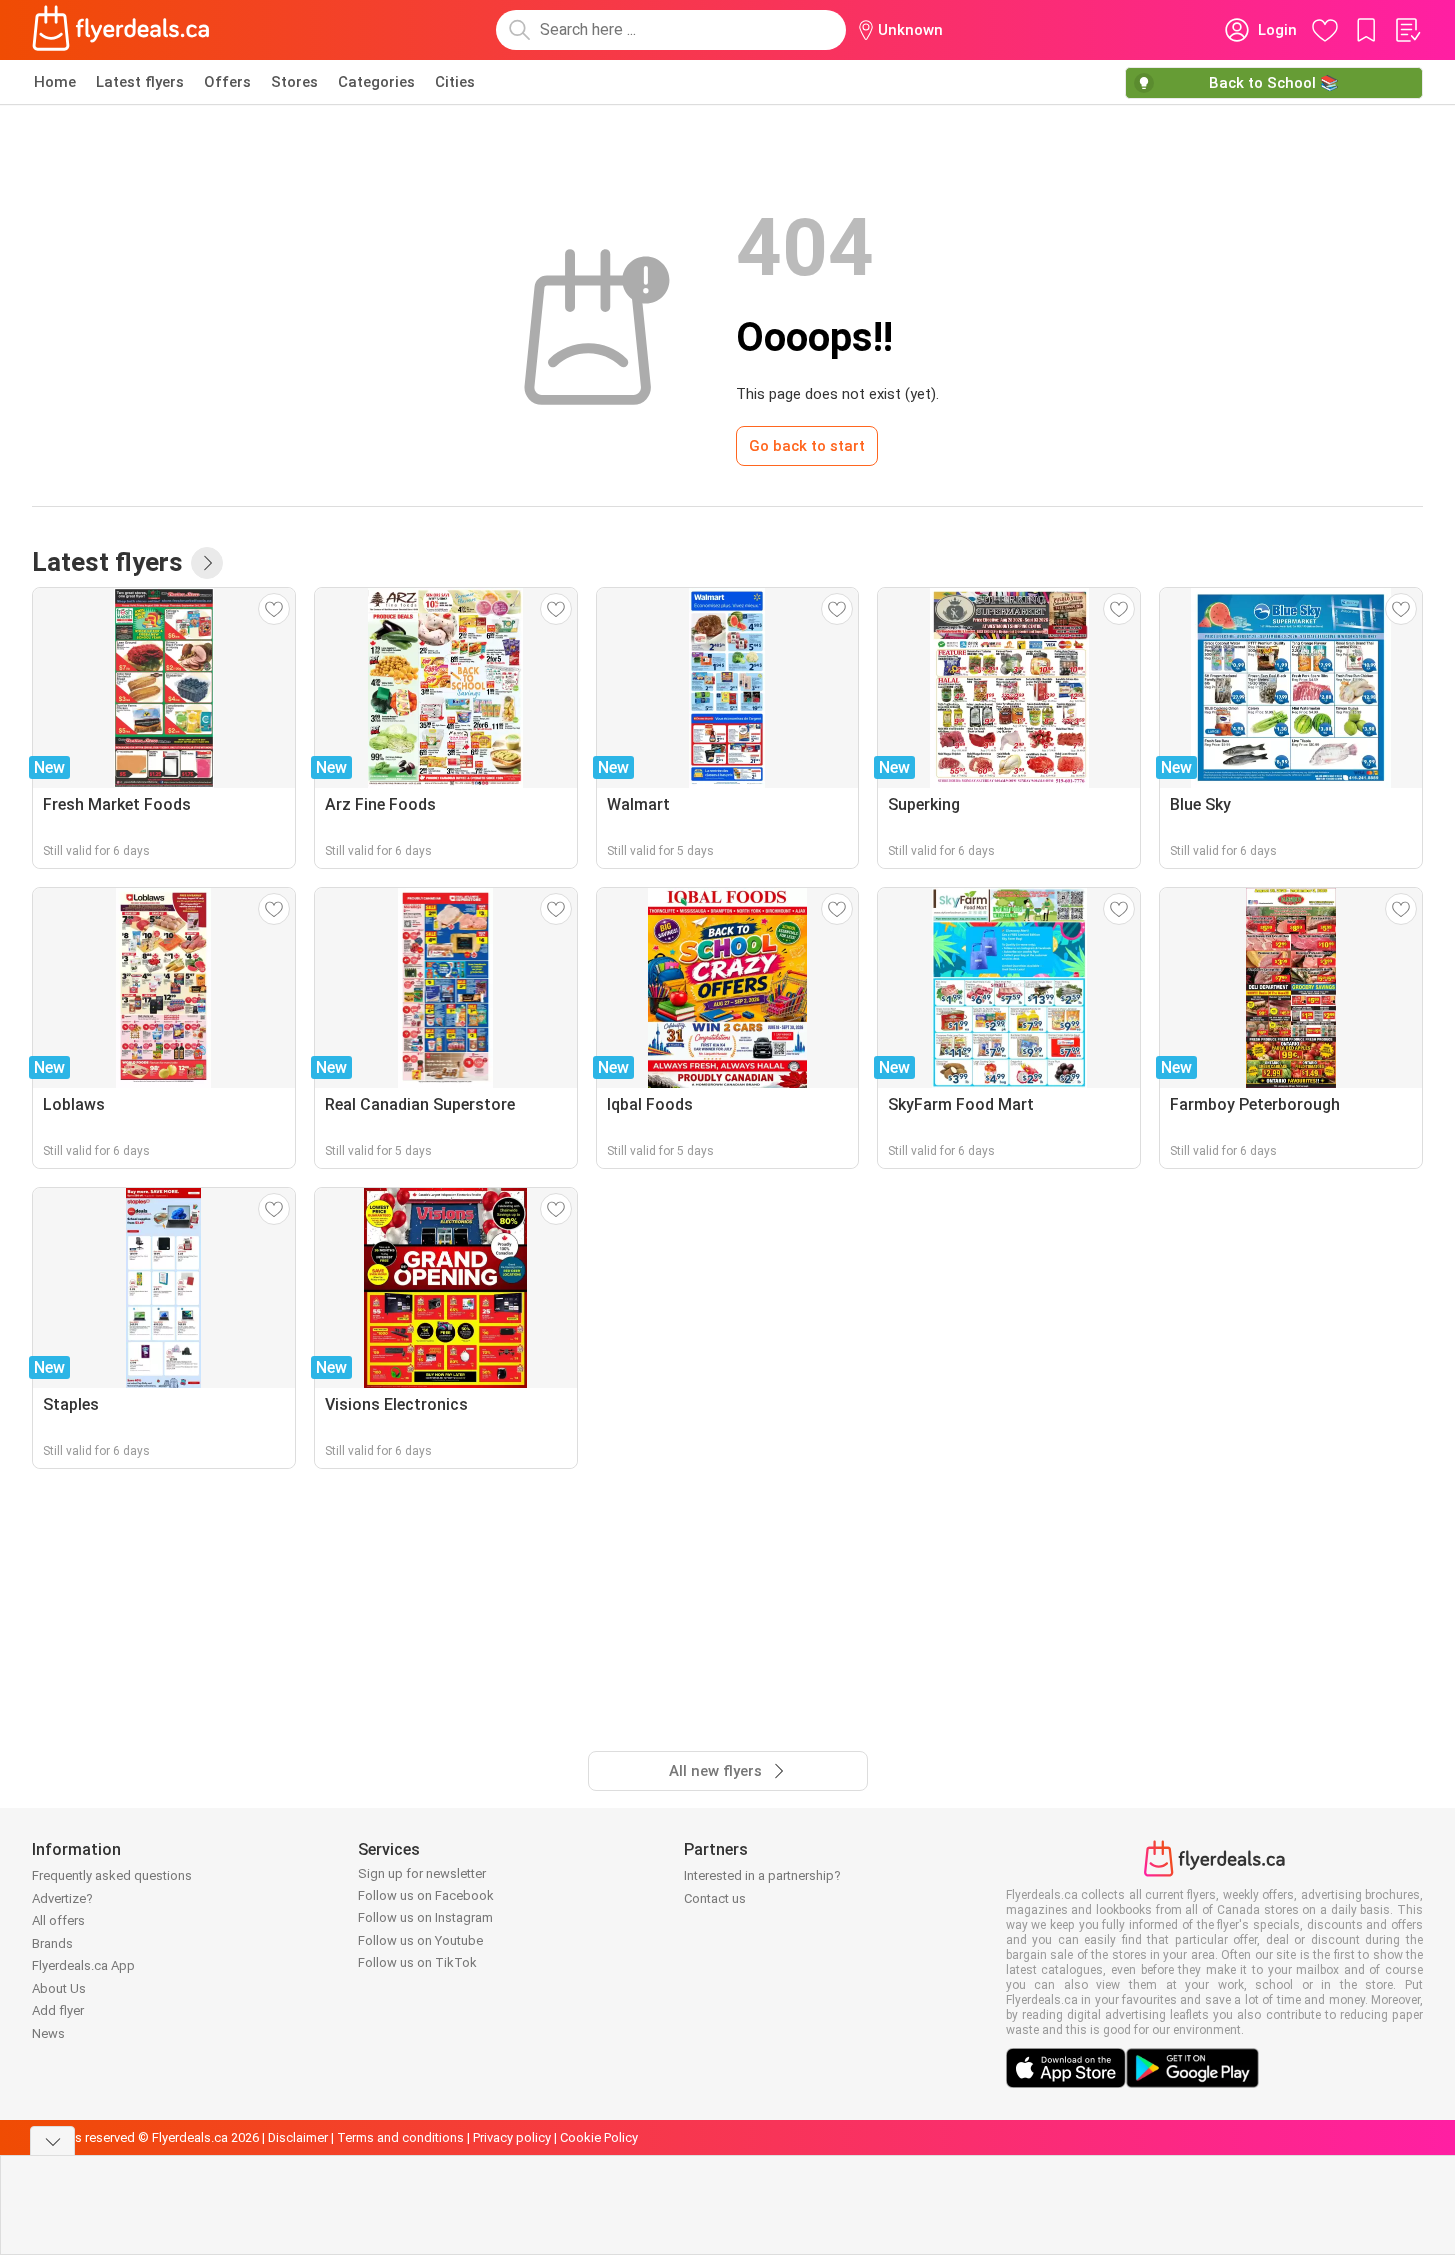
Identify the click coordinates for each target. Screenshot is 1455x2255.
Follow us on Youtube (420, 1940)
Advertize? (62, 1898)
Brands (52, 1943)
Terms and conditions (400, 2137)
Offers (227, 82)
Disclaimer (298, 2137)
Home (55, 82)
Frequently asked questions (112, 1875)
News (48, 2033)
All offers (58, 1920)
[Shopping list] (1407, 30)
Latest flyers (140, 82)
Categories (376, 82)
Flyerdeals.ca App (83, 1965)
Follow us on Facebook (426, 1895)
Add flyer (58, 2010)
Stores (294, 82)
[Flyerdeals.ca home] (121, 30)
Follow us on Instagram (425, 1917)
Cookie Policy (599, 2137)
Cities (455, 82)
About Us (59, 1988)
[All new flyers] (207, 563)
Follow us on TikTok (417, 1962)
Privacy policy (512, 2137)
